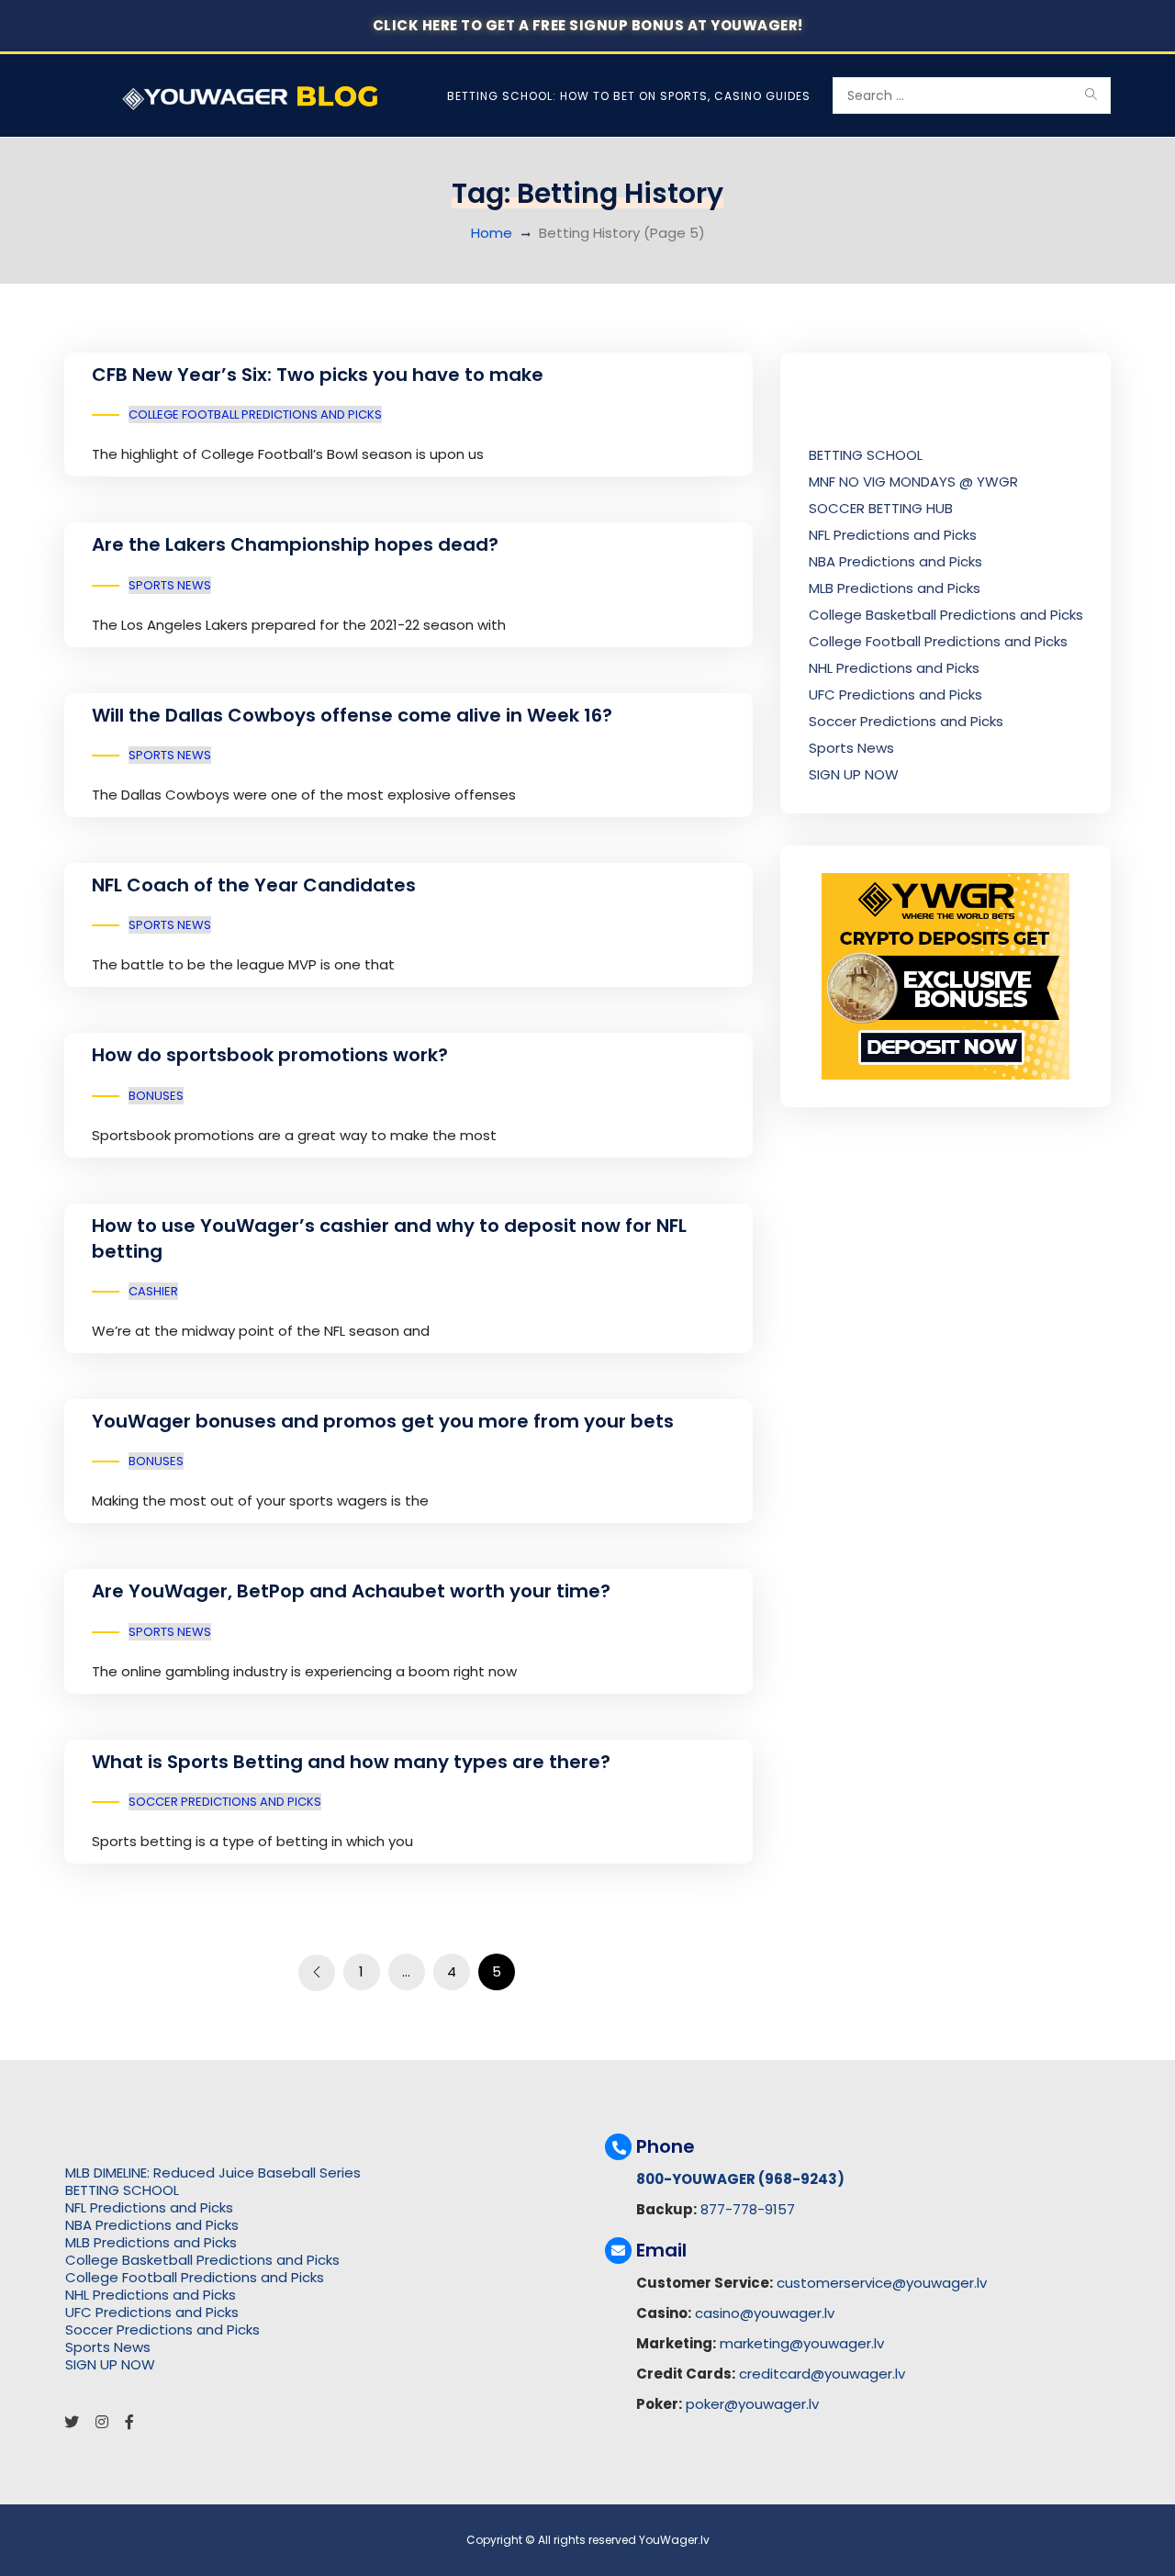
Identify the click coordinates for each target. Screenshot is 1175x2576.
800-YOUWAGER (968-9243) (740, 2179)
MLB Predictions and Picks (895, 588)
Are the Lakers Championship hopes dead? (295, 544)
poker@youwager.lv (752, 2404)
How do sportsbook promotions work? (270, 1055)
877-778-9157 (748, 2209)
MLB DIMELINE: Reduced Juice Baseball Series (213, 2173)
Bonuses (156, 1096)
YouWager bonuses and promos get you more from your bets (383, 1421)
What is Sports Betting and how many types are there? (351, 1762)
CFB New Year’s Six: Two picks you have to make (318, 375)
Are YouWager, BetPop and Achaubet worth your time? (351, 1591)
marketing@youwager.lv (802, 2343)
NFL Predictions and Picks (893, 535)
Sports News (170, 585)
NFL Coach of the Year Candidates (254, 885)
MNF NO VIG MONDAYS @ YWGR (913, 482)
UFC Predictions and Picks (895, 694)
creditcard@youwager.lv (822, 2374)
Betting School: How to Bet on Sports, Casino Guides (629, 96)
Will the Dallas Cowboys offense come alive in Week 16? (352, 715)
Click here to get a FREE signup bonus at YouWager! (588, 25)
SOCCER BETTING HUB (881, 508)
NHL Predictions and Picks (894, 668)
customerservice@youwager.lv (882, 2283)
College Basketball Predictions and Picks (946, 615)
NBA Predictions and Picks (895, 561)
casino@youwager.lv (765, 2313)
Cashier (153, 1291)
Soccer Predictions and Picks (225, 1802)
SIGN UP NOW (854, 774)
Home (492, 233)
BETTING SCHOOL (866, 455)
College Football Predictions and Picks (255, 414)
